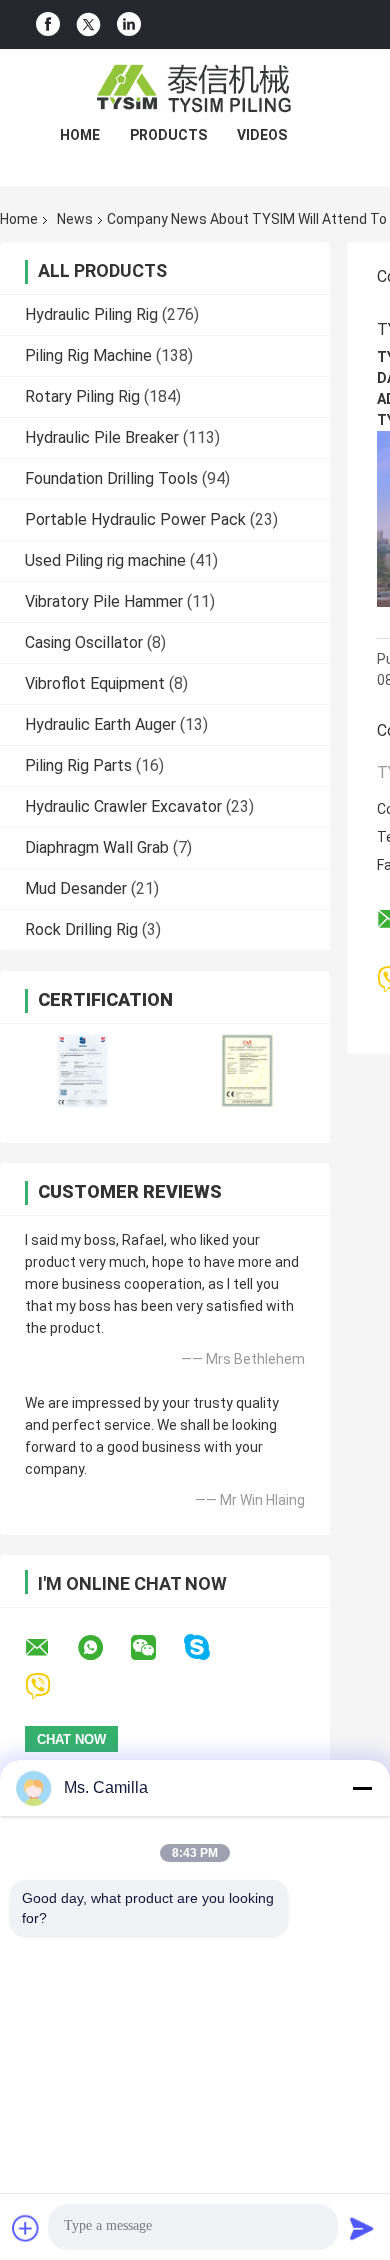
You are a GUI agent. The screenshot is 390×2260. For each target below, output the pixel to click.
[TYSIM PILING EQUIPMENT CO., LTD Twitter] (88, 25)
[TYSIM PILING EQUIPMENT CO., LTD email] (50, 1648)
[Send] (362, 2228)
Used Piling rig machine (105, 560)
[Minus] (362, 1788)
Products (168, 135)
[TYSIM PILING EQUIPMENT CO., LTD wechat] (156, 1648)
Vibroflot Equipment (95, 683)
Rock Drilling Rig (81, 929)
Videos (262, 135)
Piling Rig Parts (78, 765)
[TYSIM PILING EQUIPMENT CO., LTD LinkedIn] (129, 24)
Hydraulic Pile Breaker (102, 437)
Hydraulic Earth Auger (100, 724)
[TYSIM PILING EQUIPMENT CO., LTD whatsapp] (103, 1648)
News (75, 219)
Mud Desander (76, 888)
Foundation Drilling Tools (111, 478)
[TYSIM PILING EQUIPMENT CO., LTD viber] (50, 1686)
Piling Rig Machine (88, 355)
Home (80, 135)
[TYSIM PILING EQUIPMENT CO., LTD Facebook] (48, 24)
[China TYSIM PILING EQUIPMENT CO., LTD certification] (82, 1070)
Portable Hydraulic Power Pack (135, 519)
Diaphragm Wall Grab (97, 847)
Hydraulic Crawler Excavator (123, 806)
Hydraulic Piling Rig (91, 314)
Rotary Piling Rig (82, 396)
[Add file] (26, 2228)
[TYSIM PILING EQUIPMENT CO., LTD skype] (209, 1647)
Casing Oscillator (84, 642)
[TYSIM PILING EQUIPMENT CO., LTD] (195, 89)
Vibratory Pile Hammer (104, 601)
